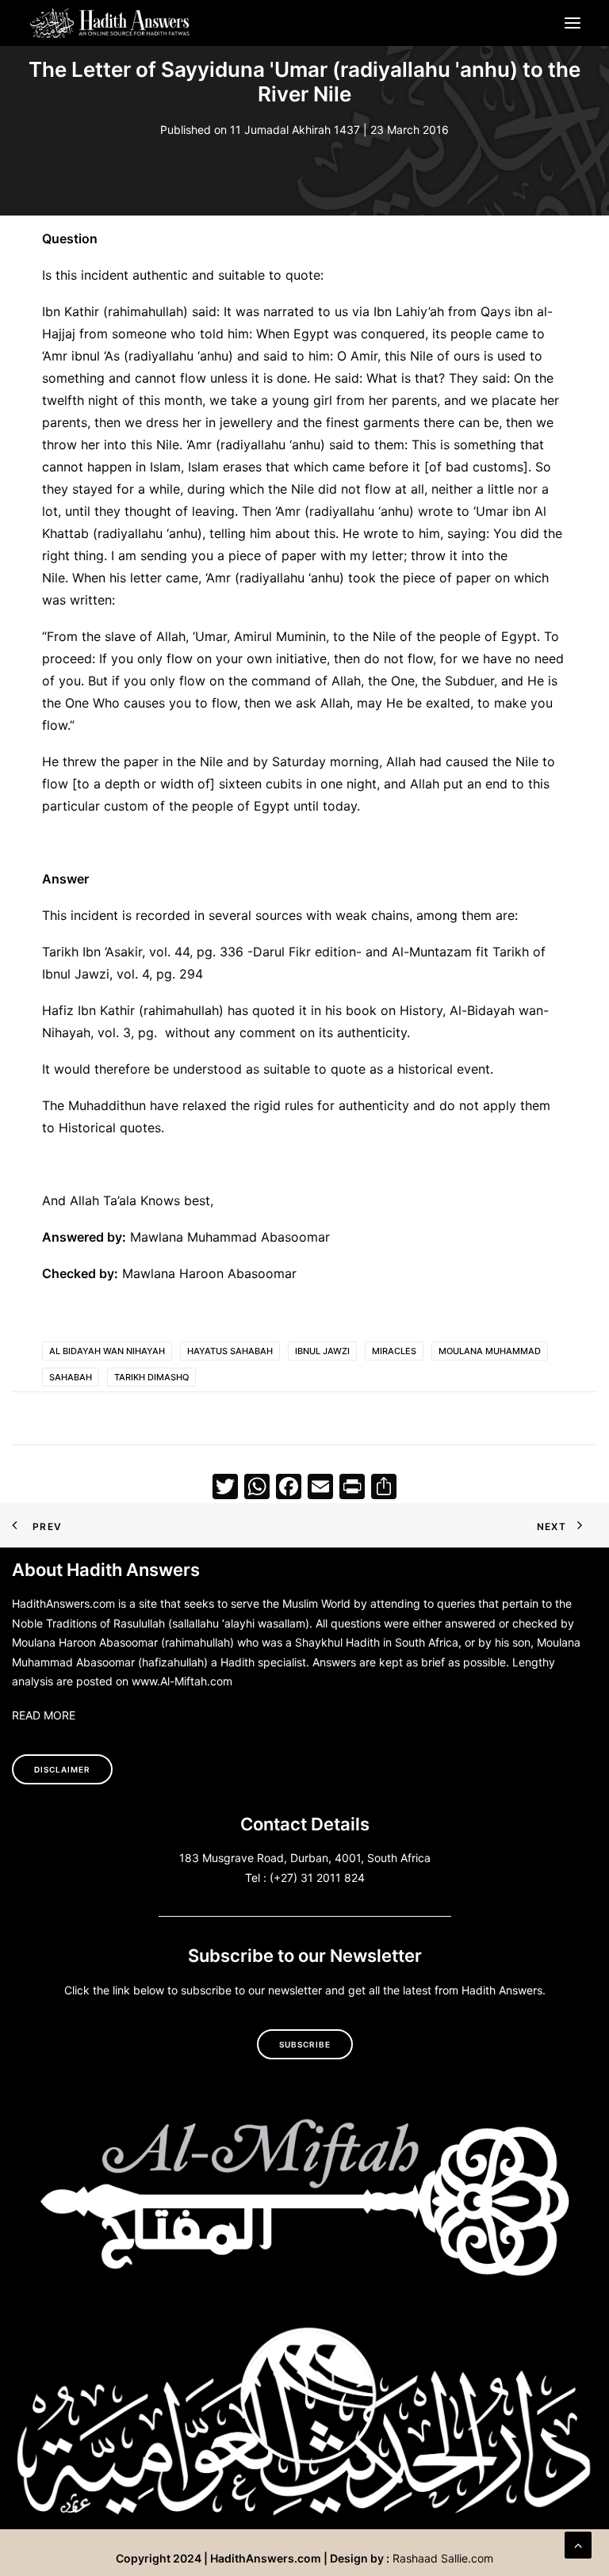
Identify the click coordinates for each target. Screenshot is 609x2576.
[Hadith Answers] (111, 23)
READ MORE (44, 1715)
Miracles (394, 1351)
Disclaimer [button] (62, 1769)
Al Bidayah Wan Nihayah (107, 1351)
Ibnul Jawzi (322, 1351)
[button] (573, 23)
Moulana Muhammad (490, 1351)
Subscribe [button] (305, 2044)
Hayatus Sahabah (230, 1351)
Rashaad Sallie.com (443, 2558)
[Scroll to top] (578, 2544)
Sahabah (71, 1377)
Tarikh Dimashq (151, 1377)
